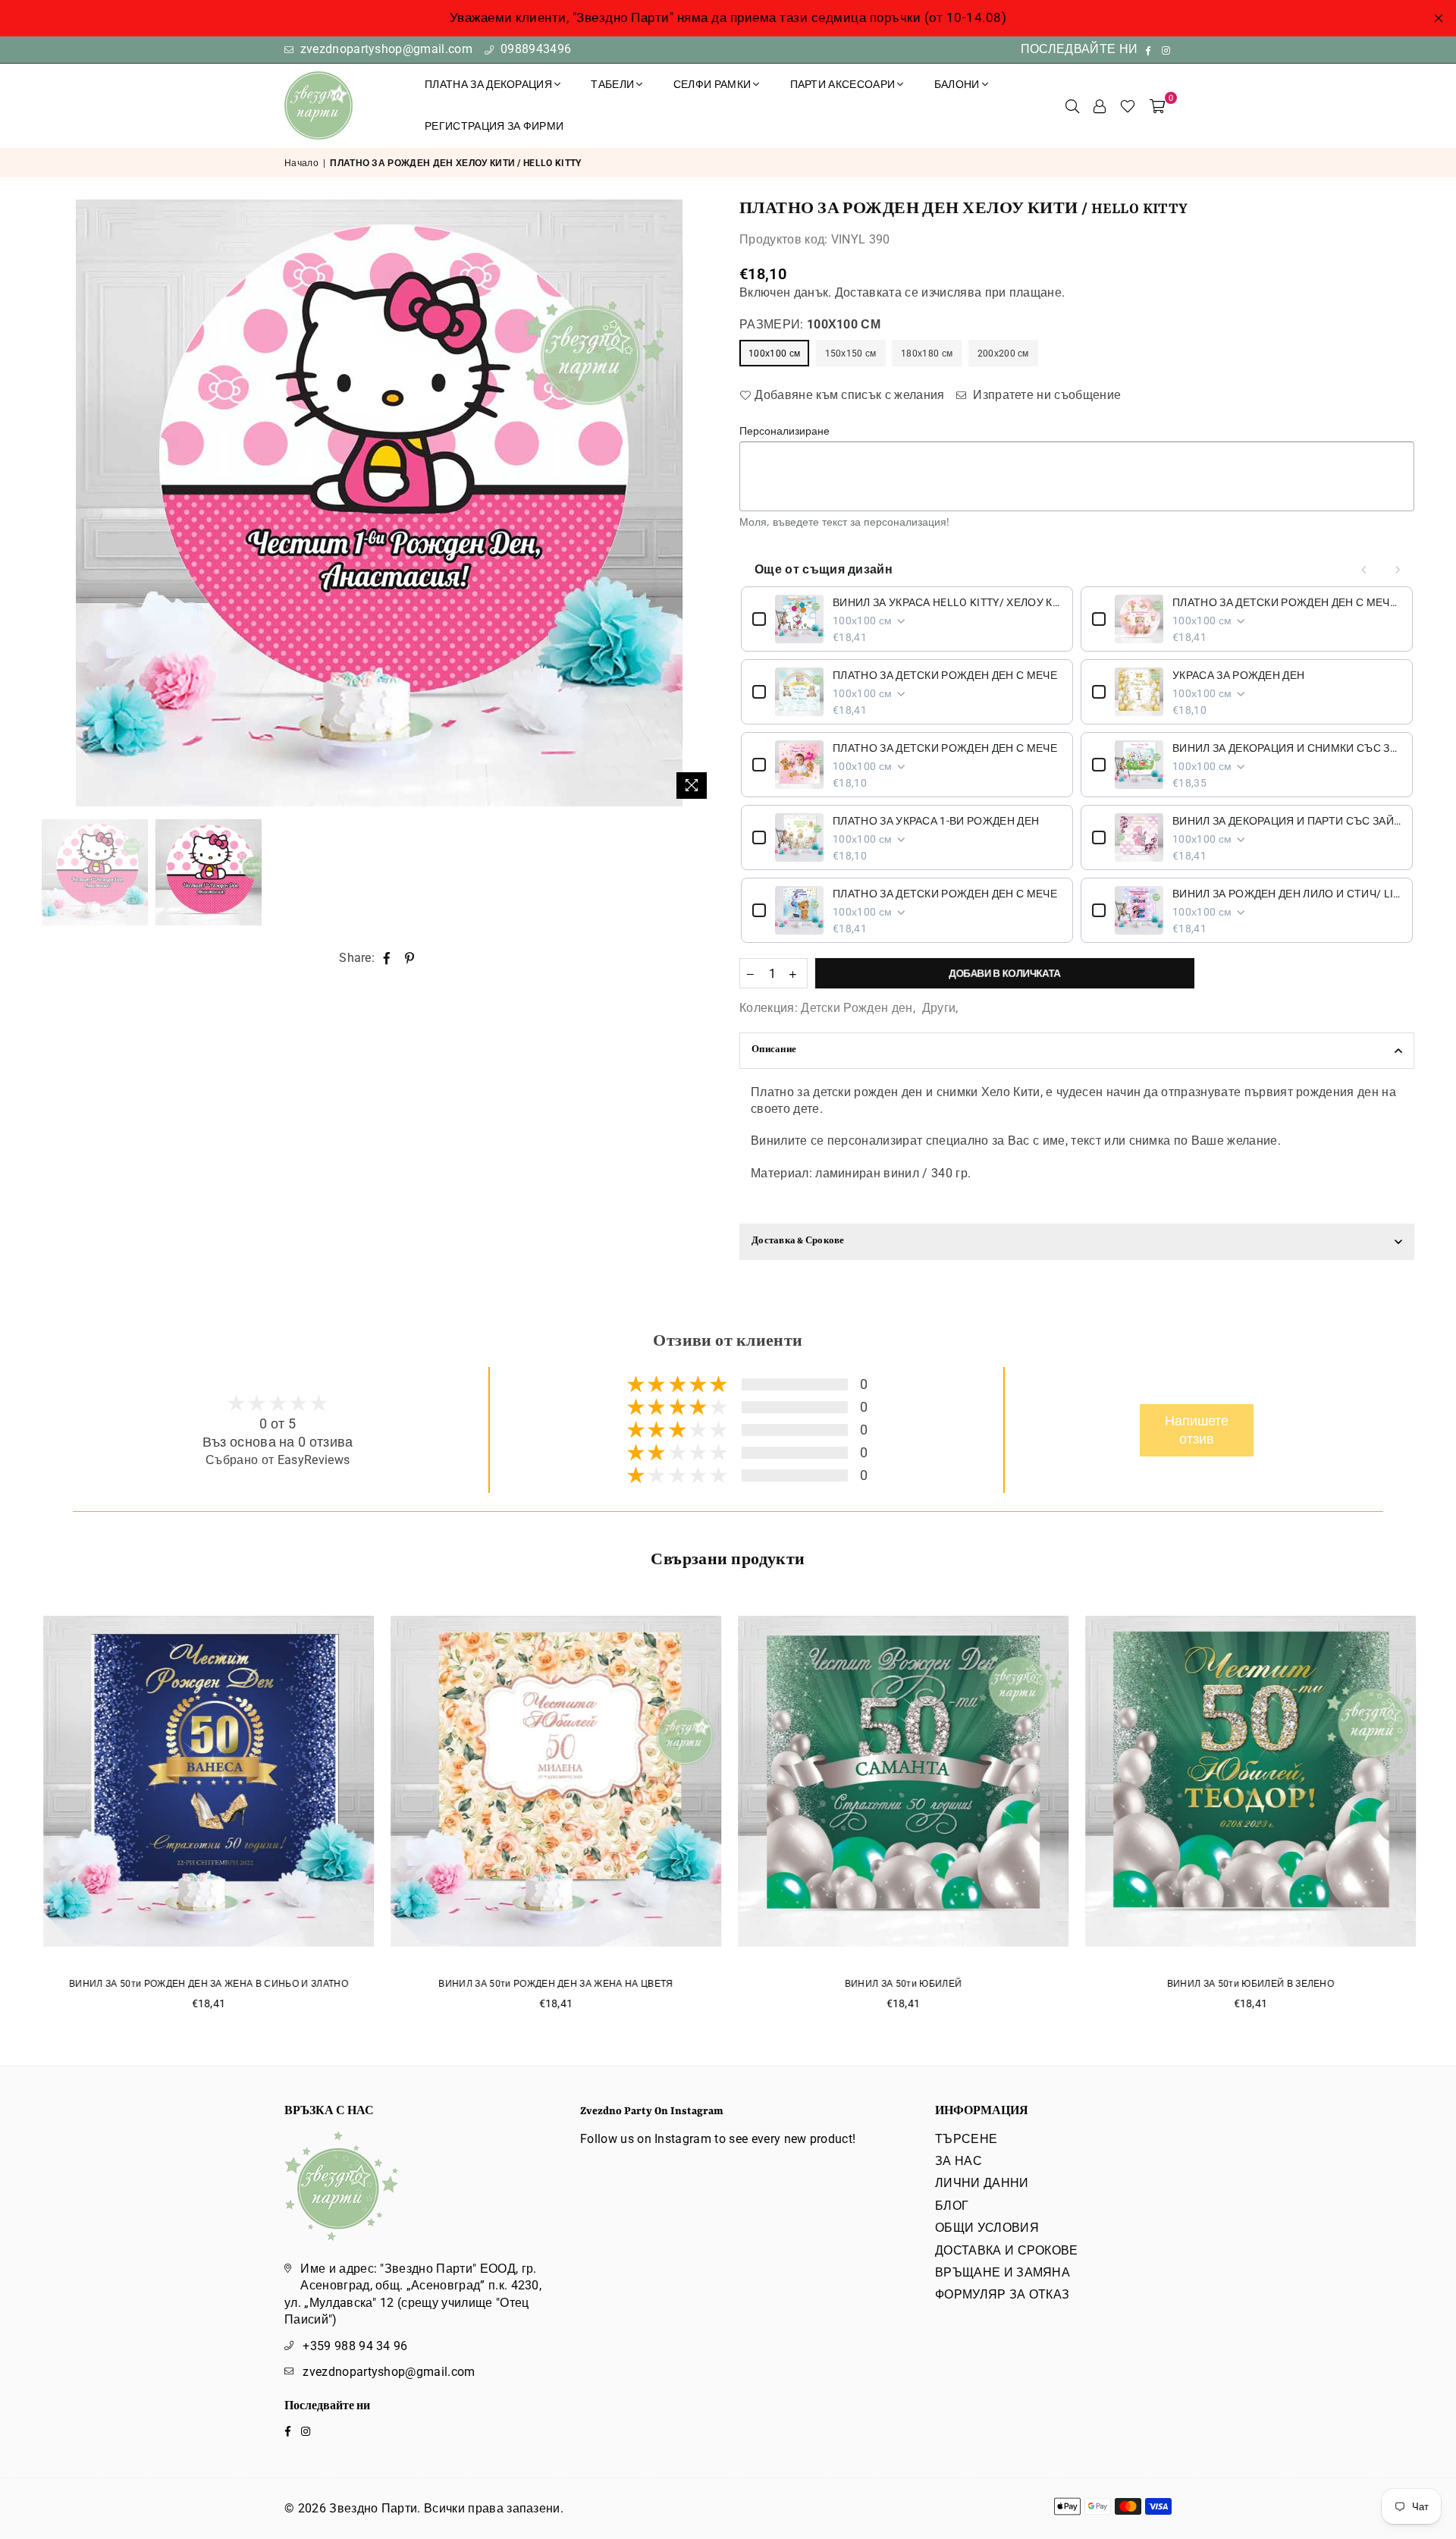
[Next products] (1398, 570)
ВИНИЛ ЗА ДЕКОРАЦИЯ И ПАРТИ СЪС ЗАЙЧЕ (1287, 821)
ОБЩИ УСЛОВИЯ (987, 2228)
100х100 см (774, 354)
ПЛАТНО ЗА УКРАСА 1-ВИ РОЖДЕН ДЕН (936, 821)
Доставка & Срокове (798, 1241)
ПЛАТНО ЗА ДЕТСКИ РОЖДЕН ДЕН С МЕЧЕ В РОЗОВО (1287, 602)
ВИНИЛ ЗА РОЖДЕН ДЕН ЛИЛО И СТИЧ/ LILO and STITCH (1287, 894)
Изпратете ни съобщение (1045, 395)
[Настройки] (1100, 105)
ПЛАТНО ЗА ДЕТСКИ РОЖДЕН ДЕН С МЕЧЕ (945, 675)
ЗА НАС (959, 2161)
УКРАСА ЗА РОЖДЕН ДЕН (1238, 675)
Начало (301, 163)
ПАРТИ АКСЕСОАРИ (843, 84)
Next (703, 503)
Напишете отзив (1197, 1430)
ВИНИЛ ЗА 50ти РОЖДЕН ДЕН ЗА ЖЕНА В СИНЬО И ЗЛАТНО (208, 1984)
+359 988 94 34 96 (355, 2346)
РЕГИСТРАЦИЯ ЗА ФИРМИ (494, 126)
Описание (774, 1050)
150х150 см (851, 354)
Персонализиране (784, 430)
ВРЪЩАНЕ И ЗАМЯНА (1003, 2272)
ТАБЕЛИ (612, 84)
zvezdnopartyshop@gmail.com (384, 49)
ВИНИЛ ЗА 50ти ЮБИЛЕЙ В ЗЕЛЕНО (1250, 1984)
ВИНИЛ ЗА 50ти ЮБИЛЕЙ (902, 1984)
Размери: (810, 324)
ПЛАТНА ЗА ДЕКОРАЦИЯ (488, 84)
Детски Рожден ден (857, 1008)
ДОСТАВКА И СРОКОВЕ (1007, 2250)
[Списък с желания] (1128, 105)
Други (939, 1008)
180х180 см (927, 354)
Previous (55, 503)
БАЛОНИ (957, 84)
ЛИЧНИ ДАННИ (982, 2183)
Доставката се (877, 292)
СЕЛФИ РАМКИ (712, 84)
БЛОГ (952, 2206)
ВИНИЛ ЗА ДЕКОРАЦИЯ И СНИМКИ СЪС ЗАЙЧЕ (1287, 748)
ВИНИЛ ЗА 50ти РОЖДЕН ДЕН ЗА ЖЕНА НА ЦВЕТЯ (555, 1984)
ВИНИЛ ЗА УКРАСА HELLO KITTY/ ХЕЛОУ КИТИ (947, 602)
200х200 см (1003, 354)
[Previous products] (1364, 570)
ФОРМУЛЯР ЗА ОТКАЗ (1002, 2294)
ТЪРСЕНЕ (966, 2139)
